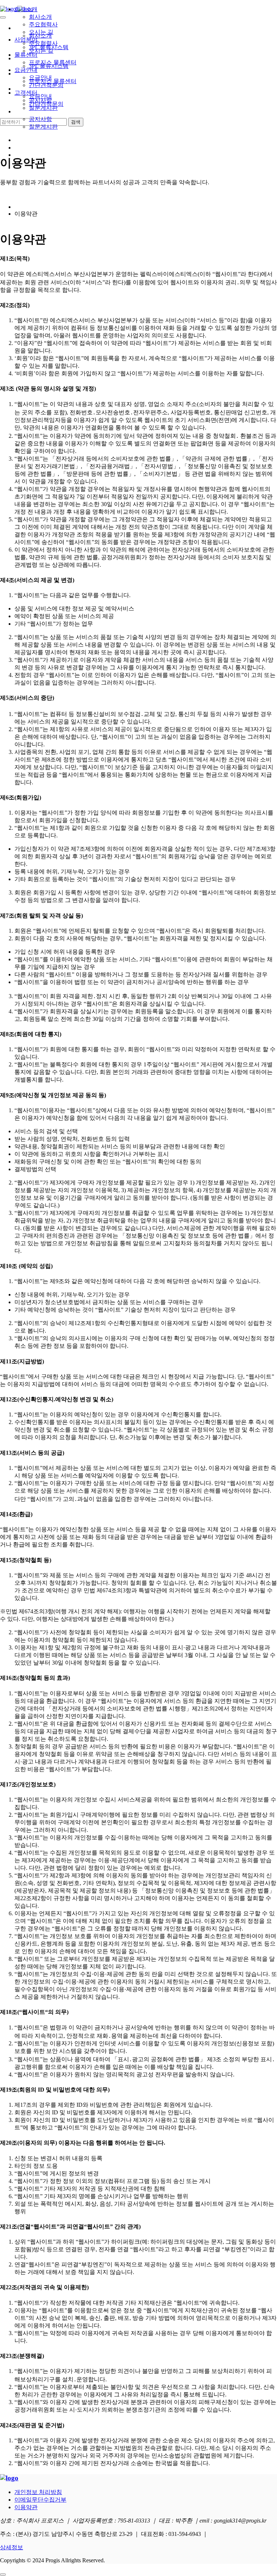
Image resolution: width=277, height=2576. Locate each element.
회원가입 (26, 148)
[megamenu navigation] (18, 155)
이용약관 (26, 2507)
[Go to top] (3, 2575)
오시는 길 (41, 32)
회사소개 (26, 9)
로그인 (23, 140)
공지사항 (40, 119)
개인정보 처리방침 (38, 2492)
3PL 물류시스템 (49, 47)
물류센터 (26, 55)
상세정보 (12, 2547)
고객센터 (26, 93)
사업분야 (26, 40)
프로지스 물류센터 (53, 62)
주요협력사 (43, 24)
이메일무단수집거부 (40, 2500)
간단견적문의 (46, 85)
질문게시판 (43, 127)
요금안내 (26, 70)
